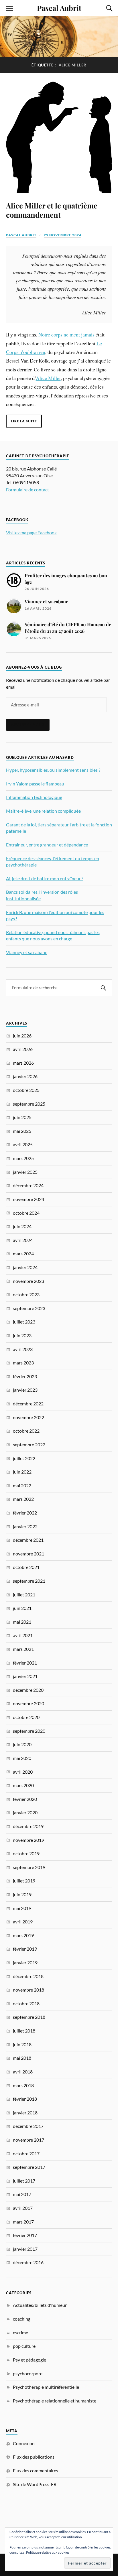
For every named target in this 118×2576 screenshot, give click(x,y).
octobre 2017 (26, 2153)
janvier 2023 (25, 1390)
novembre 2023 (28, 1281)
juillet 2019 (24, 1881)
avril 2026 (23, 1049)
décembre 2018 (28, 1976)
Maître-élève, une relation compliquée (43, 811)
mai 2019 (22, 1908)
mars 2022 (23, 1499)
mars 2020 (23, 1785)
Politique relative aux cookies (48, 2552)
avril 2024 (23, 1240)
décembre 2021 (28, 1540)
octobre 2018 (26, 2003)
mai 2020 (22, 1758)
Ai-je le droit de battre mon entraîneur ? (45, 878)
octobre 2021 (26, 1567)
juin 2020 (22, 1744)
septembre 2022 (29, 1444)
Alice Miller (48, 378)
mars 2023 (23, 1363)
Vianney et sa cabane (27, 952)
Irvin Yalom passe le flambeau (35, 784)
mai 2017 (22, 2194)
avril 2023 (23, 1349)
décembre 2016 (28, 2262)
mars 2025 (23, 1158)
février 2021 (25, 1663)
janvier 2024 (25, 1267)
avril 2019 (23, 1922)
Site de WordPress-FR (35, 2484)
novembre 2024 (28, 1199)
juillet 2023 (24, 1322)
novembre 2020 (28, 1703)
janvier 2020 (25, 1812)
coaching (22, 2319)
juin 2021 (22, 1608)
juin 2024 (22, 1226)
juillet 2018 (24, 2031)
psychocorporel (28, 2373)
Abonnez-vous (28, 725)
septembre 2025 (29, 1104)
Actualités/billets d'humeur (40, 2305)
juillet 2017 (24, 2181)
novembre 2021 (28, 1554)
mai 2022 (22, 1485)
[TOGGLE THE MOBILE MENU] (9, 8)
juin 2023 (22, 1335)
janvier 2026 (25, 1076)
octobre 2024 (26, 1213)
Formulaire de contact (27, 490)
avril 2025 (23, 1144)
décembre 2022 (28, 1404)
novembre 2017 (28, 2140)
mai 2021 (22, 1622)
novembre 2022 (28, 1417)
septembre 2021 (29, 1581)
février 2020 (25, 1799)
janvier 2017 (25, 2249)
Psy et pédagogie (29, 2360)
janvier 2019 (25, 1962)
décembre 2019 (28, 1826)
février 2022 (25, 1513)
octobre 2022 (26, 1431)
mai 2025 (22, 1131)
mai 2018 (22, 2058)
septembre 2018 (29, 2017)
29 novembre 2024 (63, 235)
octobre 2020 (26, 1717)
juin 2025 (22, 1117)
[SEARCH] (103, 988)
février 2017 (25, 2235)
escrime (20, 2332)
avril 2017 (23, 2208)
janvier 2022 (25, 1526)
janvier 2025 (25, 1172)
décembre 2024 (28, 1185)
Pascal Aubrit (59, 8)
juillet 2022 (24, 1458)
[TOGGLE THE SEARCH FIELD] (109, 8)
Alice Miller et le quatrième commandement (52, 210)
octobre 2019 (26, 1853)
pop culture (24, 2346)
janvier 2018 (25, 2113)
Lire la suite (24, 421)
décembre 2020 (28, 1690)
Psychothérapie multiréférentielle (46, 2387)
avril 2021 (23, 1635)
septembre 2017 (29, 2167)
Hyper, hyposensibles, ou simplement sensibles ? (53, 770)
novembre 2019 (28, 1840)
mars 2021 (23, 1649)
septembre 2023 (29, 1308)
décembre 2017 (28, 2126)
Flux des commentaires (36, 2470)
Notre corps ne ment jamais (66, 334)
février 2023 (25, 1376)
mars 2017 (23, 2222)
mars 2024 (23, 1253)
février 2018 (25, 2099)
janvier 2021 (25, 1676)
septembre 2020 (29, 1731)
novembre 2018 (28, 1990)
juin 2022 (22, 1472)
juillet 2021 (24, 1595)
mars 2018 (23, 2085)
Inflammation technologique (34, 797)
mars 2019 (23, 1935)
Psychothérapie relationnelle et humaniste (55, 2401)
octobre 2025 (26, 1090)
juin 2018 (22, 2044)
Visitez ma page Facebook (31, 532)
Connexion (24, 2443)
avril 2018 (23, 2072)
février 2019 (25, 1949)
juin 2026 (22, 1036)
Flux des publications (34, 2457)
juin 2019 (22, 1894)
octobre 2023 (26, 1294)
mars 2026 (23, 1063)
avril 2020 (23, 1772)
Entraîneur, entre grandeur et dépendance (47, 845)
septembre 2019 (29, 1867)
